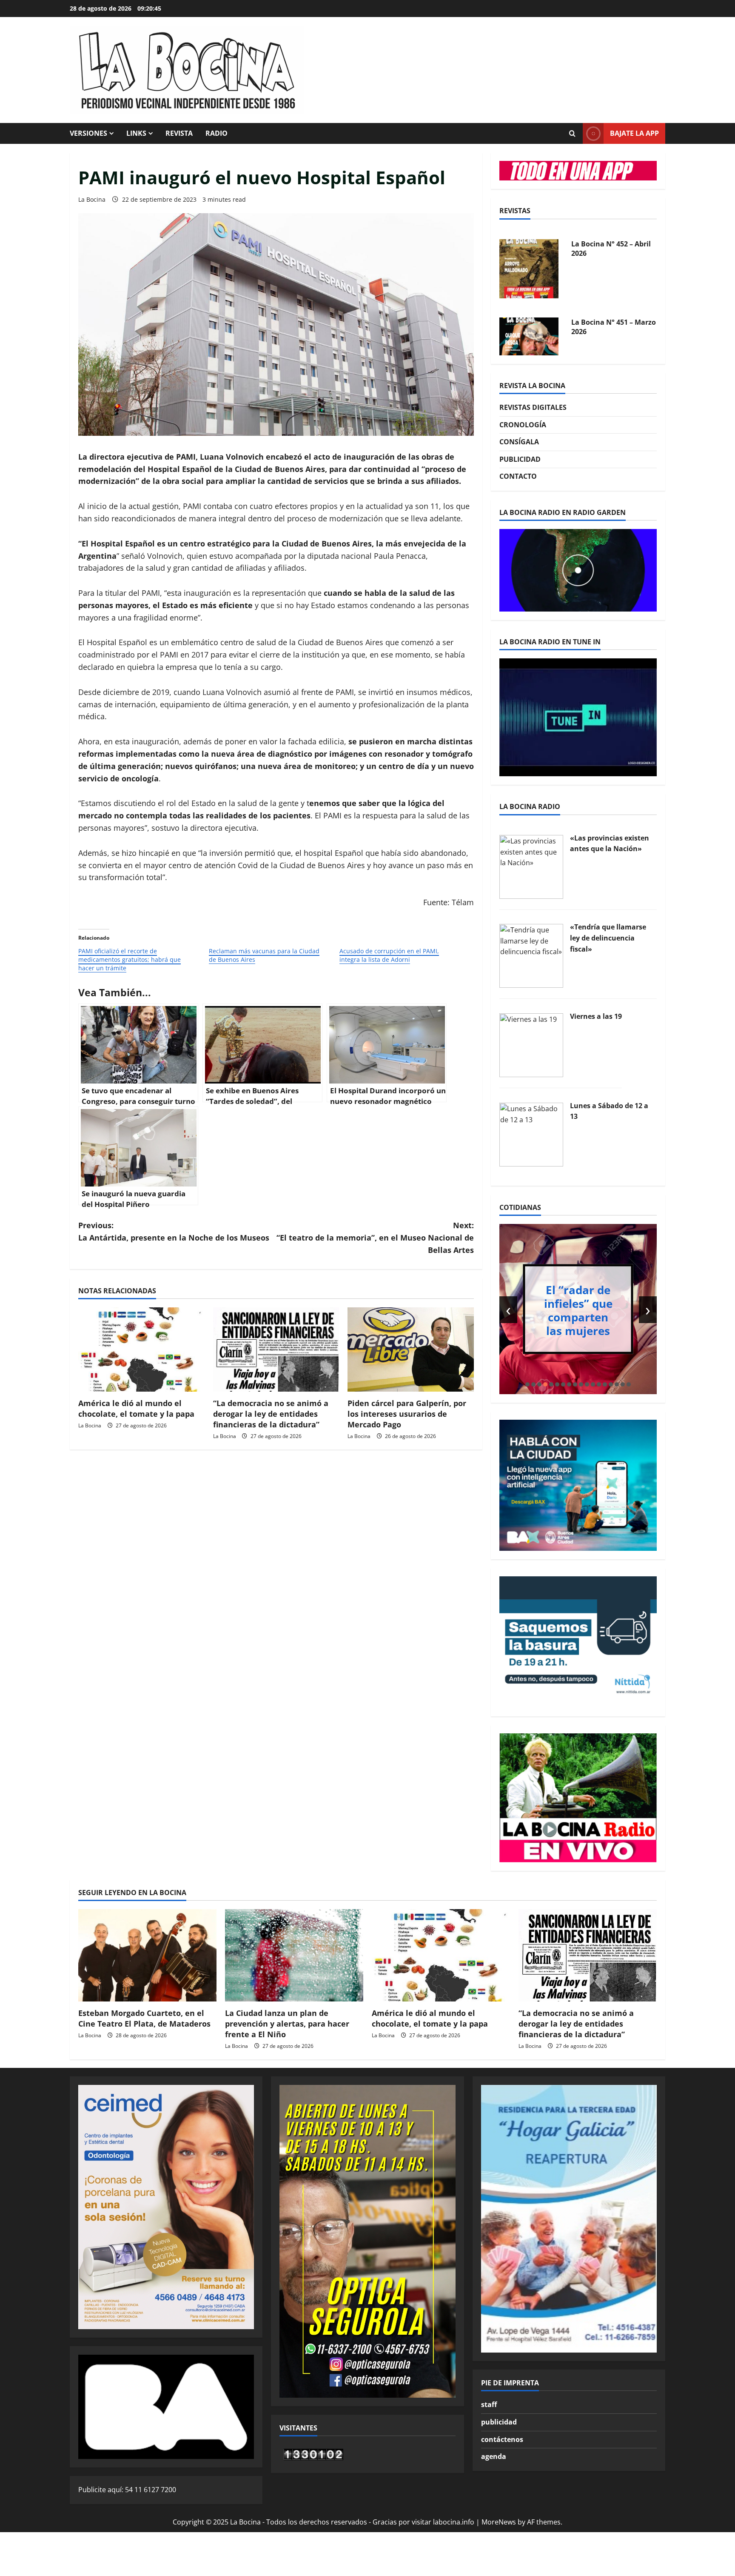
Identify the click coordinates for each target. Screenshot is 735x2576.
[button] (527, 1384)
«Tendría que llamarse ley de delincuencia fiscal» (608, 938)
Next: (375, 1238)
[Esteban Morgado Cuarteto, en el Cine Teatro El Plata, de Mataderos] (147, 1955)
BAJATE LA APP (634, 133)
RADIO (217, 133)
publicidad (499, 2422)
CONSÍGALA (519, 442)
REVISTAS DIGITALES (533, 407)
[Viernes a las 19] (531, 1044)
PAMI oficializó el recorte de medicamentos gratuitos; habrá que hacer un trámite (130, 959)
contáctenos (502, 2439)
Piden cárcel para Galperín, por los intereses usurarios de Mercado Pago (407, 1414)
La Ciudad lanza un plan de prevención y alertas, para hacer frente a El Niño (287, 2024)
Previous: (174, 1231)
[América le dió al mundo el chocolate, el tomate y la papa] (141, 1349)
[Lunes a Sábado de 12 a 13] (531, 1134)
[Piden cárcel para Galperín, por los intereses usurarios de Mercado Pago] (411, 1349)
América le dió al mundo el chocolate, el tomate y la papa (136, 1408)
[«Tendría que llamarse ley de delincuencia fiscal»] (531, 955)
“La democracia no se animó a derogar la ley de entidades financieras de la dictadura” (271, 1414)
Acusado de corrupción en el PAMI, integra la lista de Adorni (389, 955)
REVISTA (179, 133)
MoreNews (499, 2522)
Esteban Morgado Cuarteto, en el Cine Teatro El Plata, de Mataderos (144, 2018)
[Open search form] (572, 134)
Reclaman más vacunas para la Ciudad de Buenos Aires (264, 955)
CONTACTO (518, 476)
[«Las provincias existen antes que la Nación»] (531, 866)
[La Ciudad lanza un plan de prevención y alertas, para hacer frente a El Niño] (294, 1955)
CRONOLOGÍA (523, 425)
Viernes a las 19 (596, 1016)
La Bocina (92, 199)
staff (489, 2404)
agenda (494, 2456)
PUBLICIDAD (520, 459)
